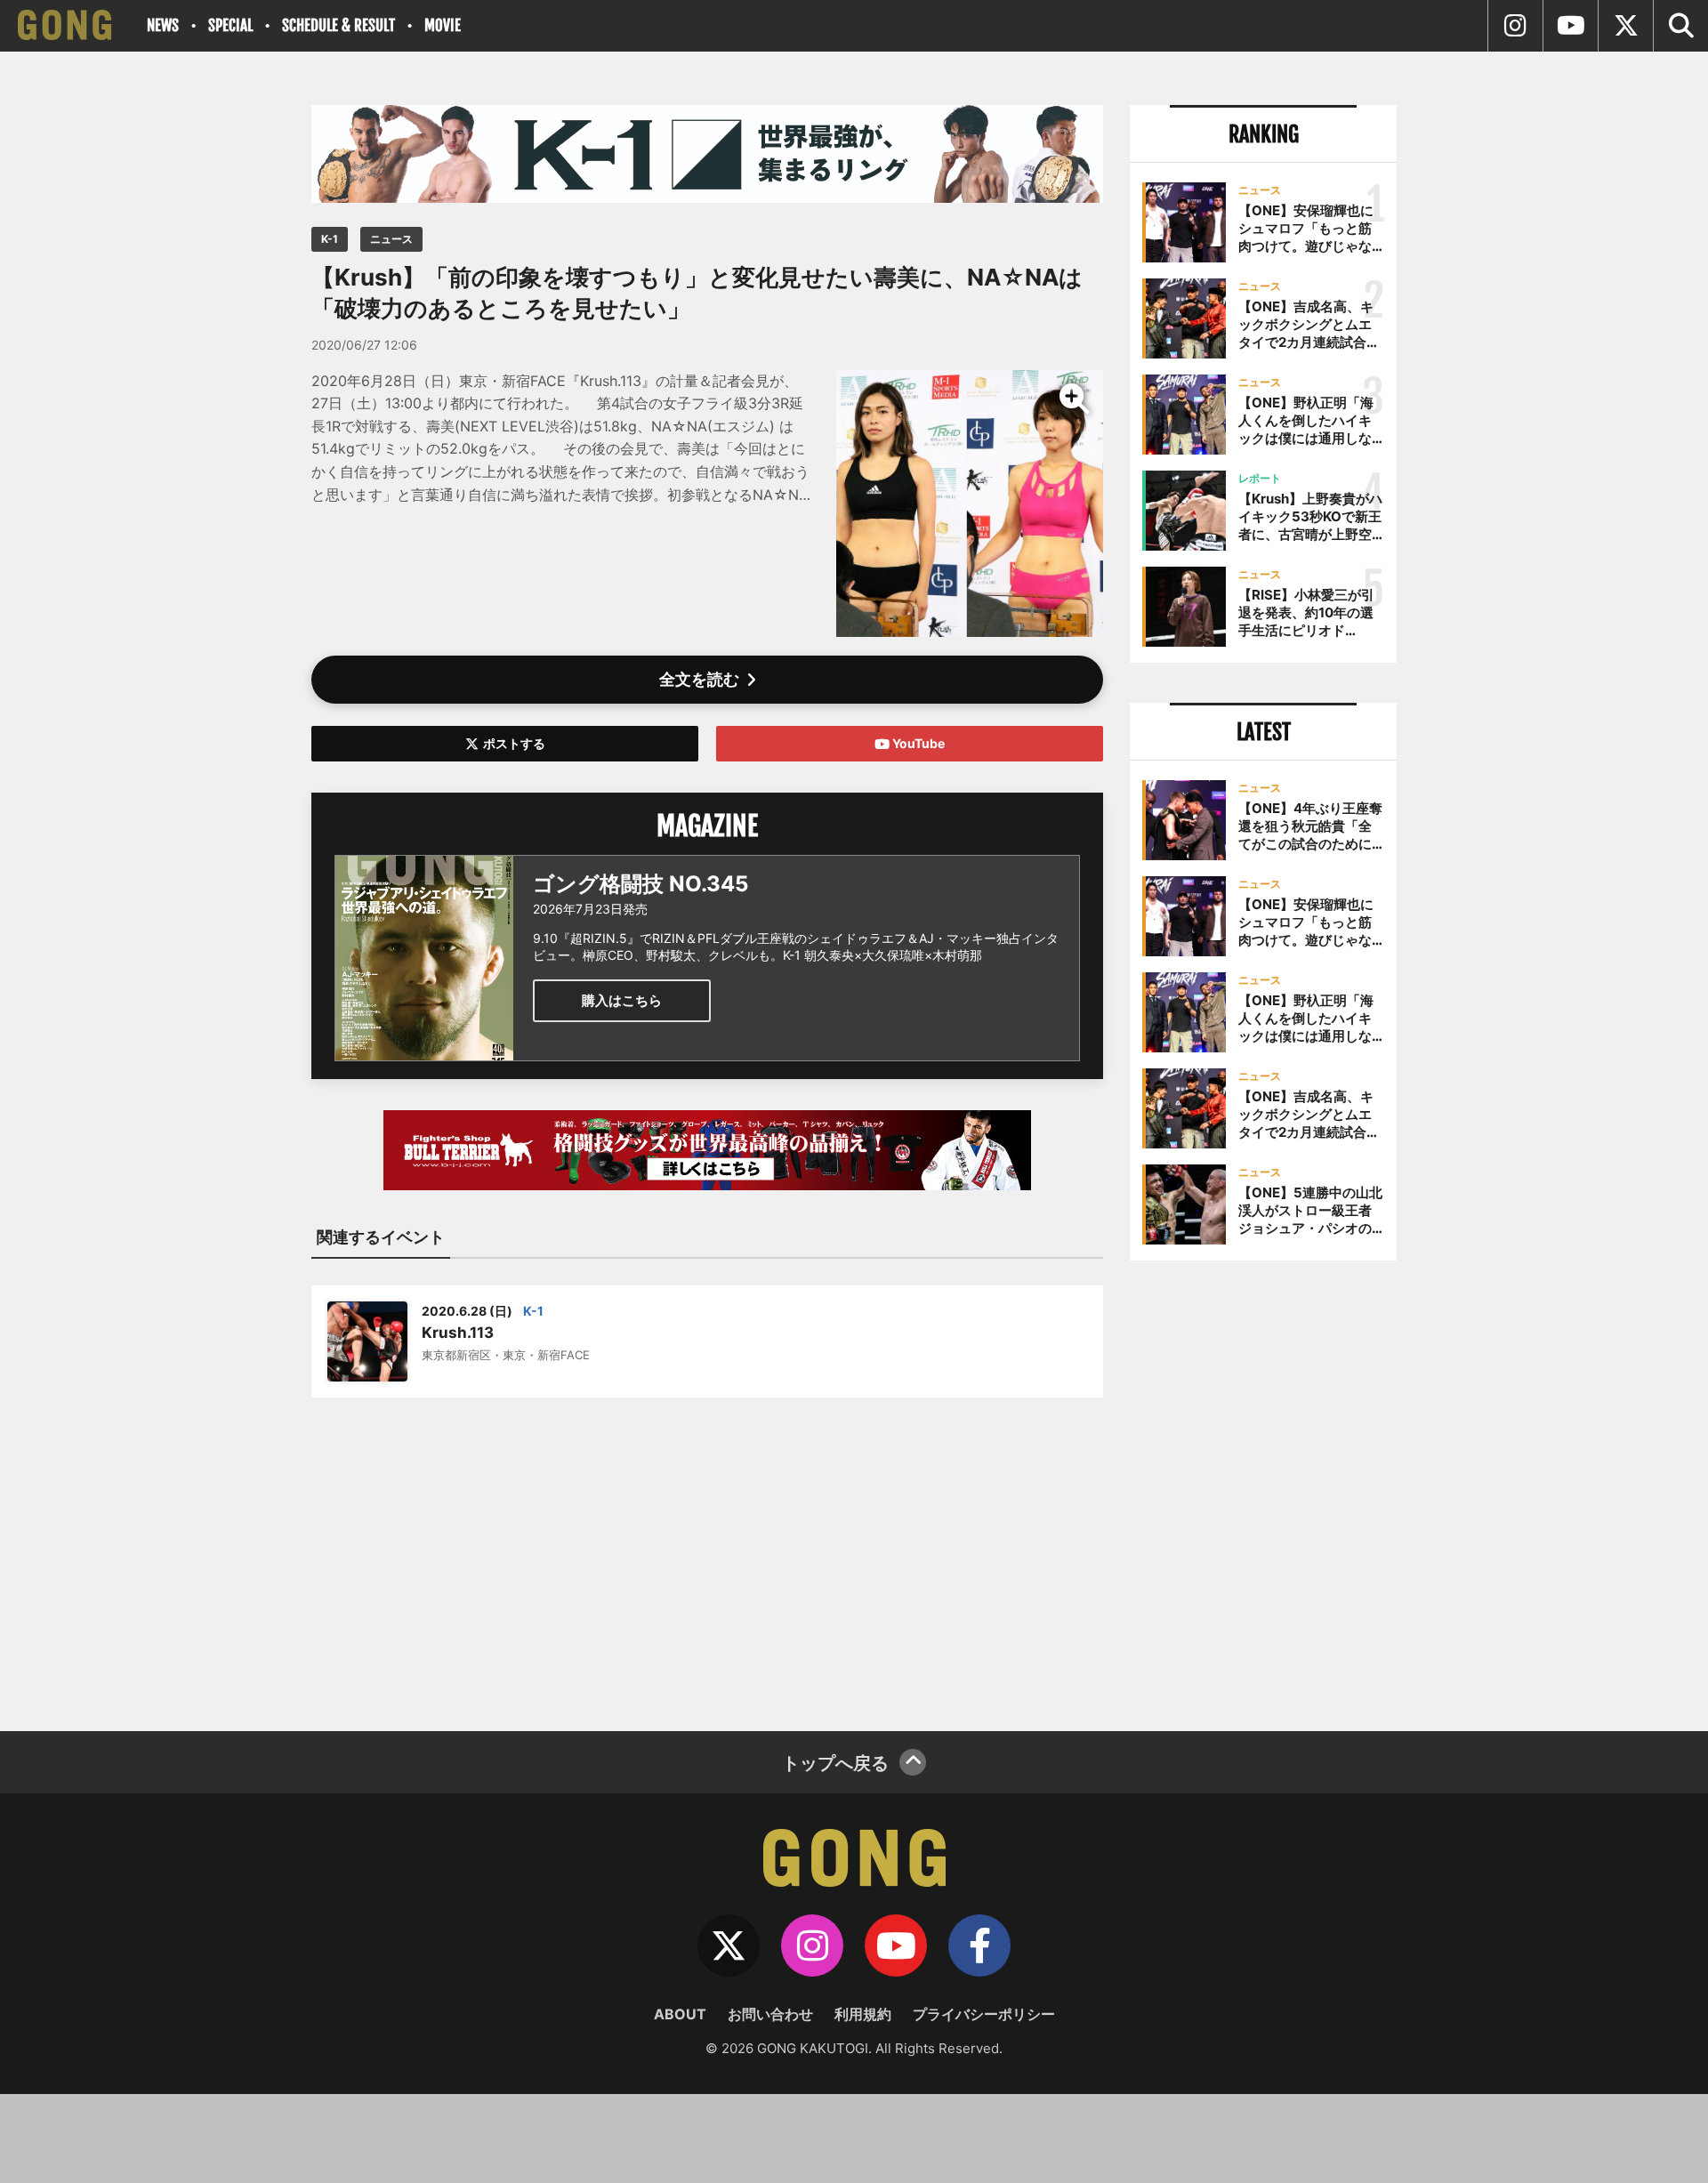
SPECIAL (230, 25)
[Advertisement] (707, 1553)
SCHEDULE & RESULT (338, 25)
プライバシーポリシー (984, 2014)
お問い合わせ (770, 2014)
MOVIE (443, 25)
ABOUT (680, 2014)
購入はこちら (622, 1000)
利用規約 (863, 2014)
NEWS (163, 25)
